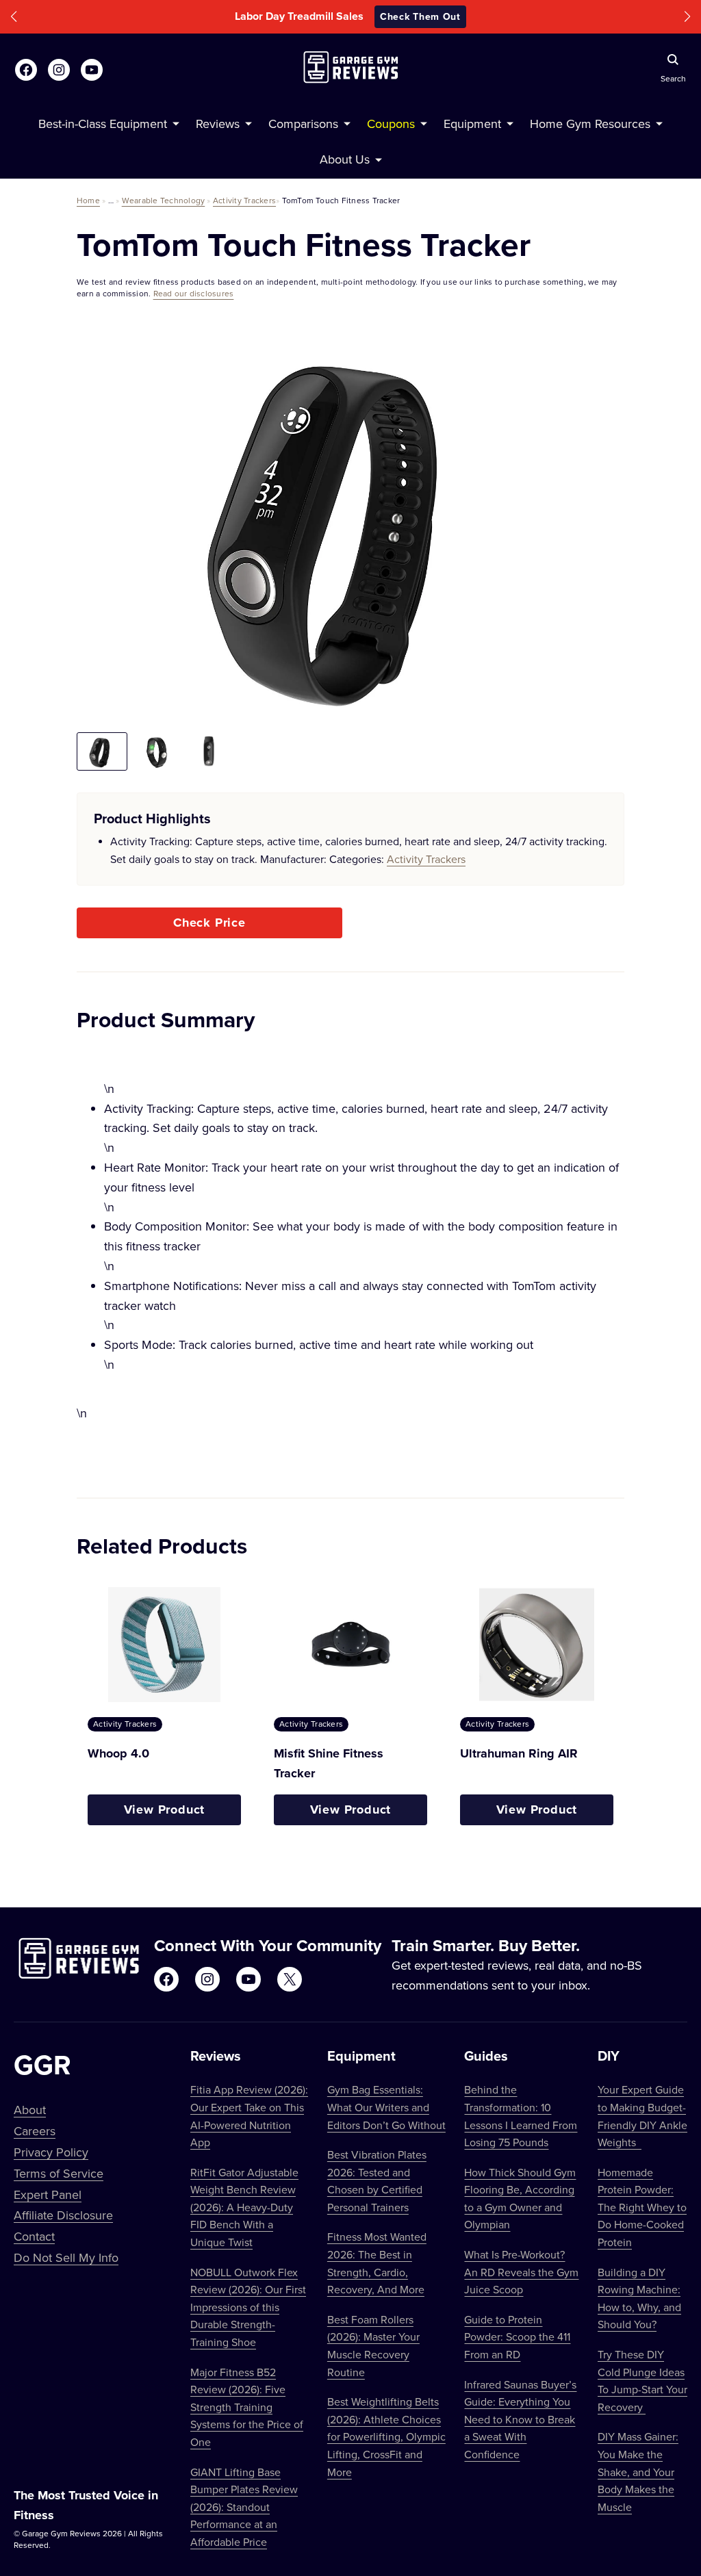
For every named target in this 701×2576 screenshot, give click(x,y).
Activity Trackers (244, 200)
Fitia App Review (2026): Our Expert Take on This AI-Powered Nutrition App (249, 2116)
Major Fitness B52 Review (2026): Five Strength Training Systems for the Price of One (247, 2407)
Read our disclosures (194, 293)
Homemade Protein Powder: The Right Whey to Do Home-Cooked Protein (642, 2207)
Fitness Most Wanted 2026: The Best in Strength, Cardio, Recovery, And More (377, 2263)
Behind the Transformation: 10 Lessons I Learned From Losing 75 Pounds (521, 2116)
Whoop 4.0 (118, 1753)
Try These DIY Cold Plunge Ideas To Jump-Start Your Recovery (642, 2381)
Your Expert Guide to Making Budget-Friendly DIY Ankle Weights (642, 2116)
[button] (14, 17)
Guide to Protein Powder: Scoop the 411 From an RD (517, 2337)
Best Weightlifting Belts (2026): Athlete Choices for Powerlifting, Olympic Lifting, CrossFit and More (386, 2436)
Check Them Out (443, 16)
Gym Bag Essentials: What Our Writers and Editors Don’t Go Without (386, 2107)
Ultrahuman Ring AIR (519, 1753)
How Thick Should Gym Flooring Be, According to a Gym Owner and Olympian (520, 2199)
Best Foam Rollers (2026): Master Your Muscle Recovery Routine (373, 2346)
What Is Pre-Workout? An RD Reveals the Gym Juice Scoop (521, 2272)
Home (88, 200)
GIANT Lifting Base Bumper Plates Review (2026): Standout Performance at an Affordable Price (244, 2507)
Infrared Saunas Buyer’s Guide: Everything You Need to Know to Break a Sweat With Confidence (520, 2419)
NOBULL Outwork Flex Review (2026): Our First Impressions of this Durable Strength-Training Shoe (248, 2307)
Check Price (209, 923)
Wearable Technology (164, 200)
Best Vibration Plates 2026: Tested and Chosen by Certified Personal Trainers (377, 2181)
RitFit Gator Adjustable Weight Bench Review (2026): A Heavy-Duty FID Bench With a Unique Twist (244, 2207)
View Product (165, 1809)
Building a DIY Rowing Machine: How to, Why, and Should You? (639, 2298)
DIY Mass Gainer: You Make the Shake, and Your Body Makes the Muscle (638, 2471)
